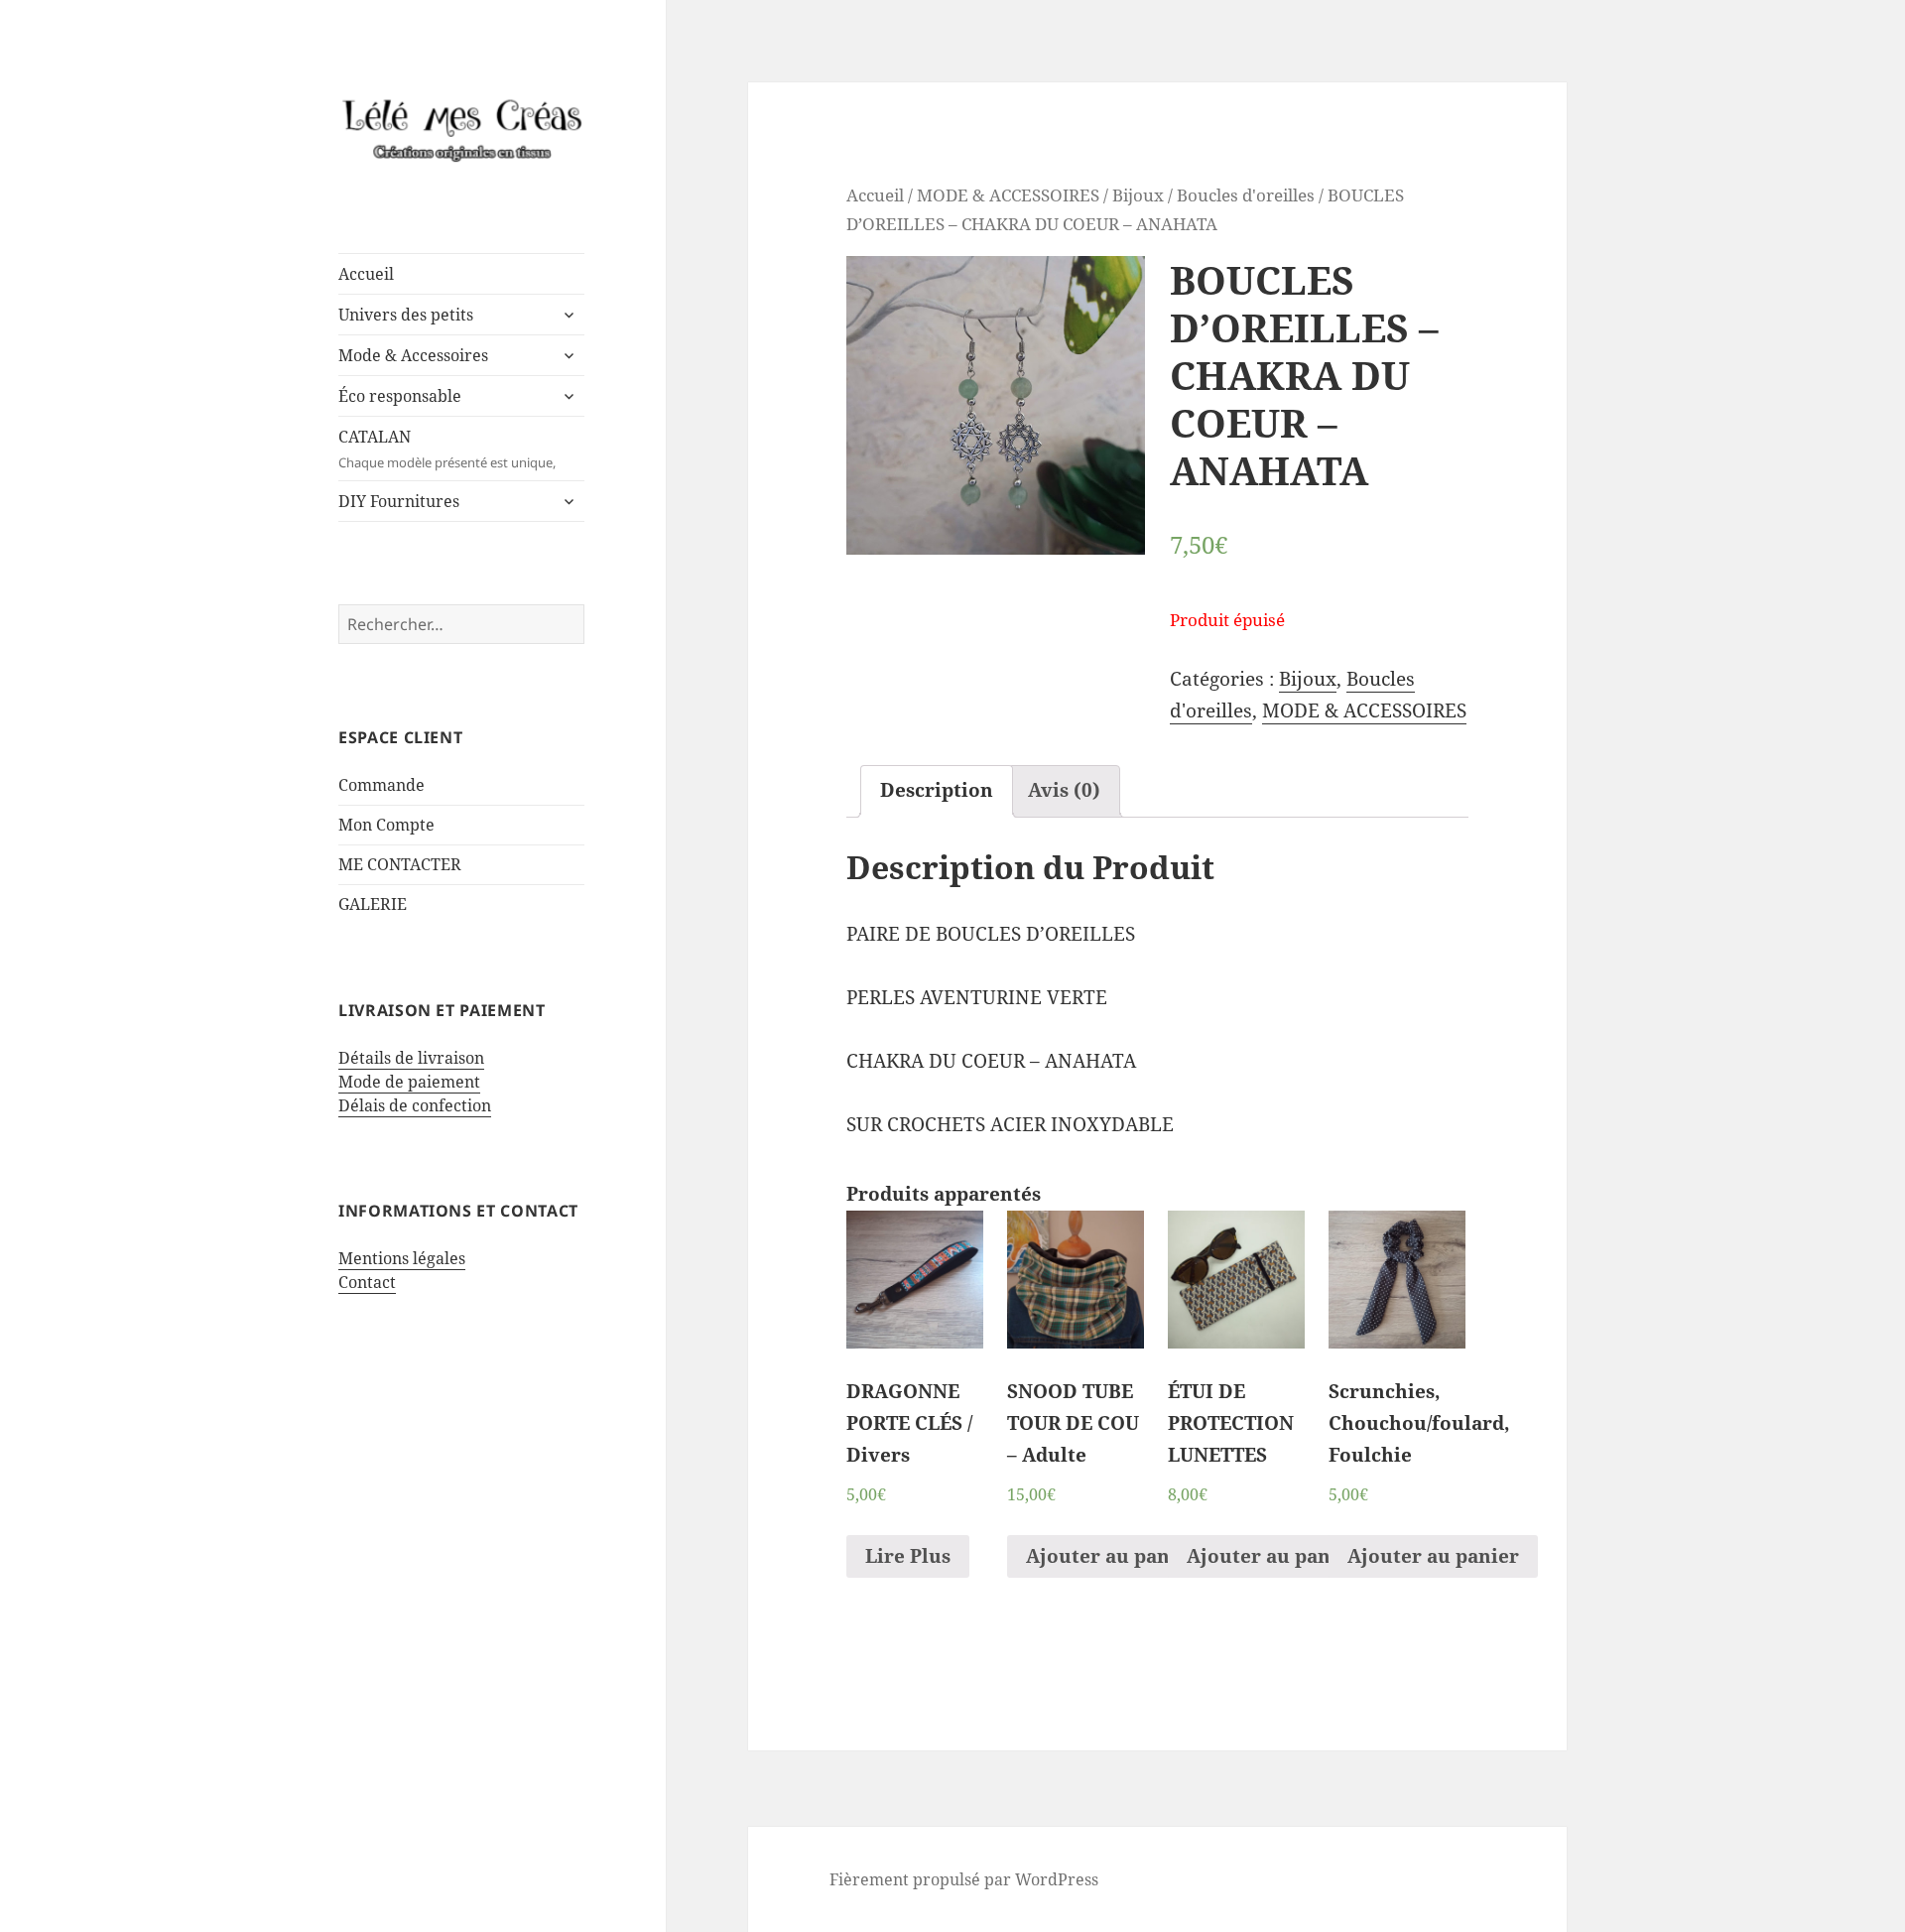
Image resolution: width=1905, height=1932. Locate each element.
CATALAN (447, 449)
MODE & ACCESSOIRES (1008, 194)
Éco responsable (400, 396)
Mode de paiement (409, 1082)
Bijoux (1138, 194)
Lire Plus (908, 1556)
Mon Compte (386, 825)
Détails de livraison (411, 1058)
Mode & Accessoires (413, 355)
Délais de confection (415, 1105)
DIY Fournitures (399, 501)
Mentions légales (402, 1258)
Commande (381, 785)
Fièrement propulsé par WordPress (964, 1879)
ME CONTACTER (400, 864)
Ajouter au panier (1112, 1556)
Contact (367, 1282)
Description (937, 790)
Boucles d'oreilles (1246, 194)
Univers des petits (406, 315)
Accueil (366, 274)
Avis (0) (1064, 790)
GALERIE (373, 904)
